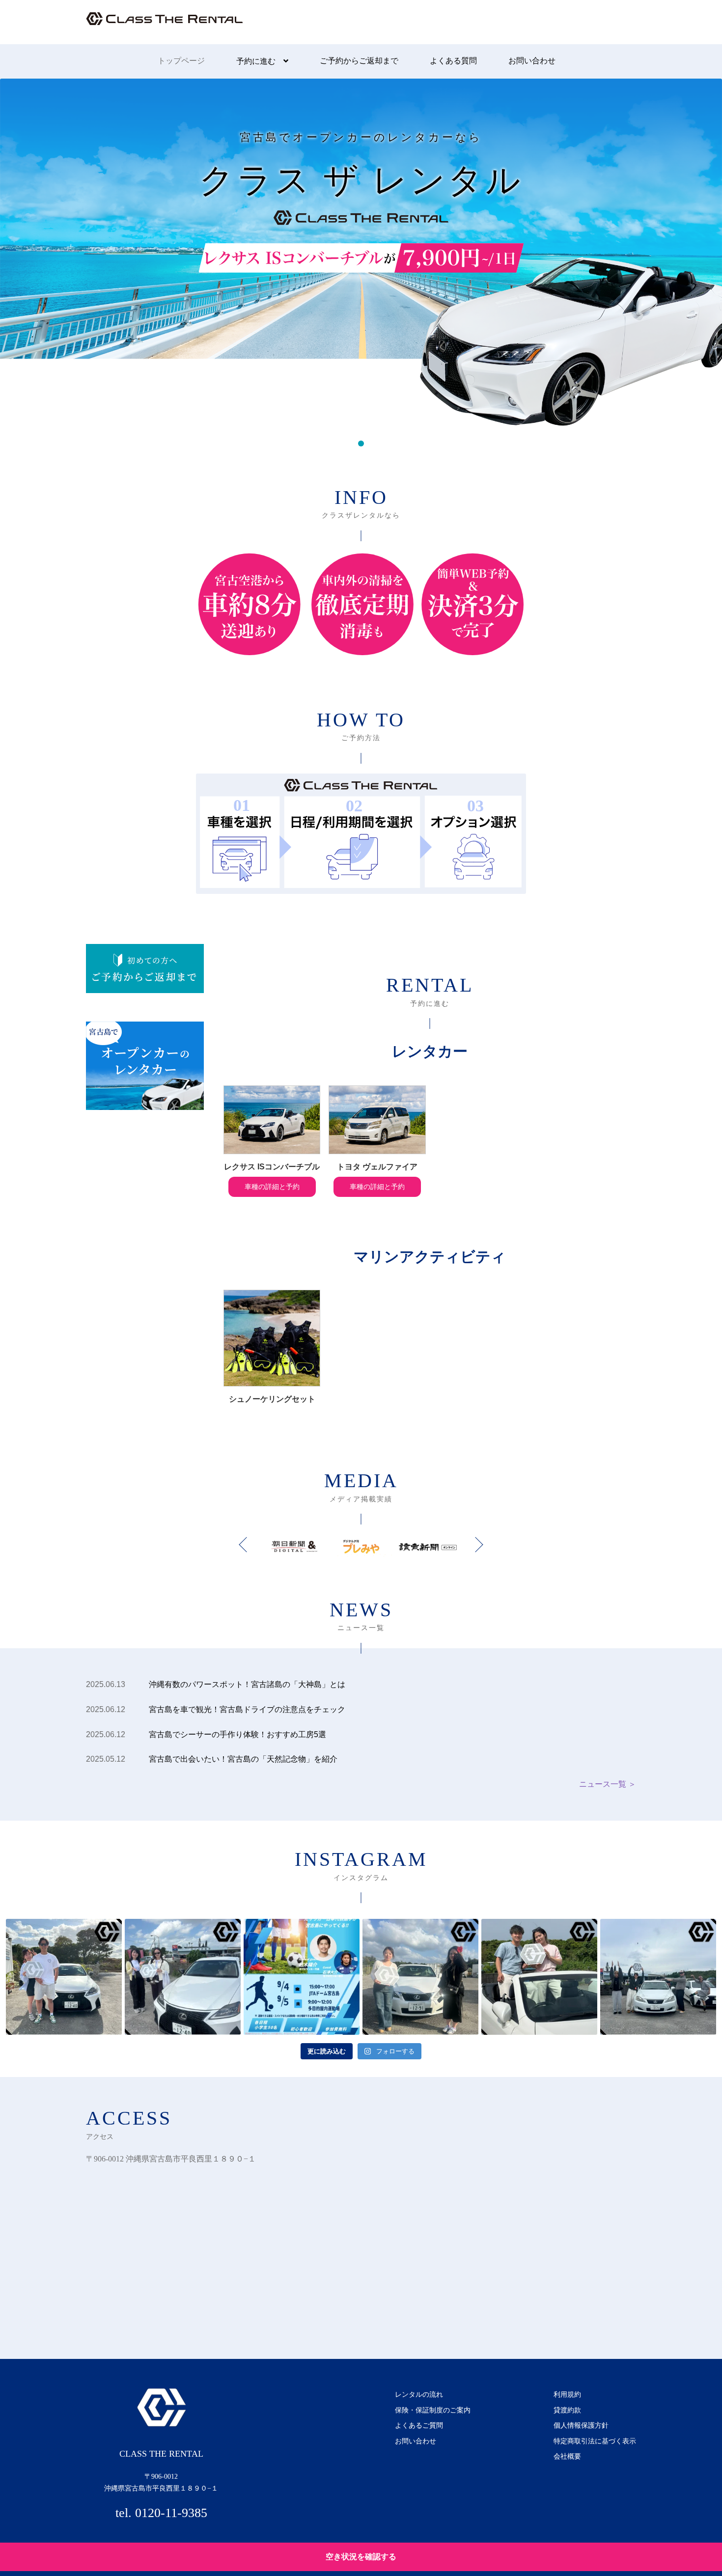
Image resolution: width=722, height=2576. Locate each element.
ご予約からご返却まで (359, 61)
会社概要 (567, 2456)
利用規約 (567, 2394)
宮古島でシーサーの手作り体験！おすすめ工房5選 (237, 1734)
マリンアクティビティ (430, 1257)
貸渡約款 (567, 2410)
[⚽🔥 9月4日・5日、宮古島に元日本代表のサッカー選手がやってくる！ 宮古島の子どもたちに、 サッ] (302, 1977)
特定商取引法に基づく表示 (595, 2441)
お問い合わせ (532, 61)
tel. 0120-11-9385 (161, 2513)
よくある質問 (453, 61)
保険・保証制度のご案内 (433, 2410)
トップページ (181, 61)
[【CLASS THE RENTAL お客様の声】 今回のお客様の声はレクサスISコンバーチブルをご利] (64, 1977)
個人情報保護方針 (581, 2425)
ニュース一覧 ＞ (608, 1784)
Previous (246, 1545)
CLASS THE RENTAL (165, 27)
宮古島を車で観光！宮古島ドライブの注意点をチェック (247, 1709)
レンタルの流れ (419, 2394)
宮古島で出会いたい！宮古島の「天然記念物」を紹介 (243, 1759)
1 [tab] (361, 443)
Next (475, 1545)
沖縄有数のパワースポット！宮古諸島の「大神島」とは (247, 1684)
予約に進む (256, 61)
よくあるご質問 (419, 2425)
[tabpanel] (361, 252)
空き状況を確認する (361, 2557)
